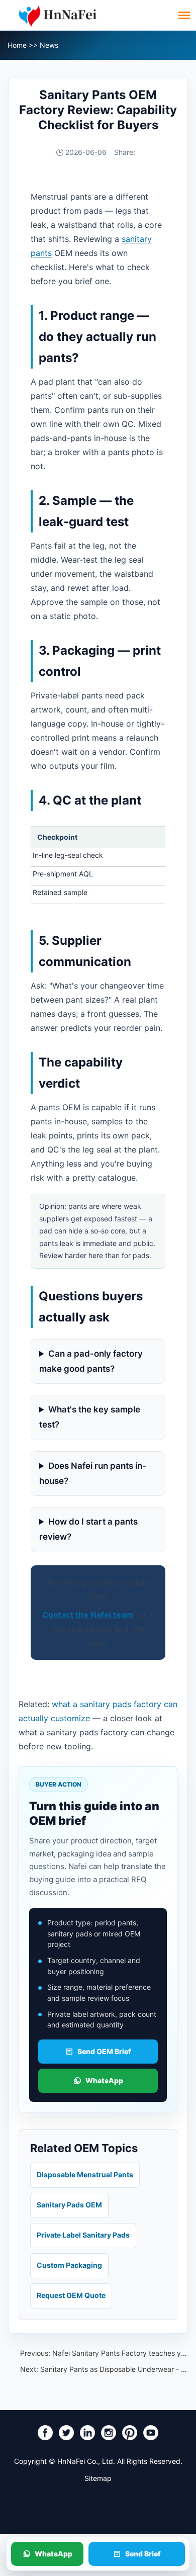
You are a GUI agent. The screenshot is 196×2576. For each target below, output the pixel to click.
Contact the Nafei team (88, 1615)
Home (17, 45)
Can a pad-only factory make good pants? (91, 1361)
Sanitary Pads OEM (69, 2205)
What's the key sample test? (90, 1417)
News (49, 45)
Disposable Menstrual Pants (85, 2174)
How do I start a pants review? (88, 1529)
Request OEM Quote (71, 2295)
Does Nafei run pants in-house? (93, 1473)
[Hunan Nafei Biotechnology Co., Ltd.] (58, 15)
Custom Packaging (69, 2265)
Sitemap (98, 2478)
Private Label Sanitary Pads (83, 2235)
